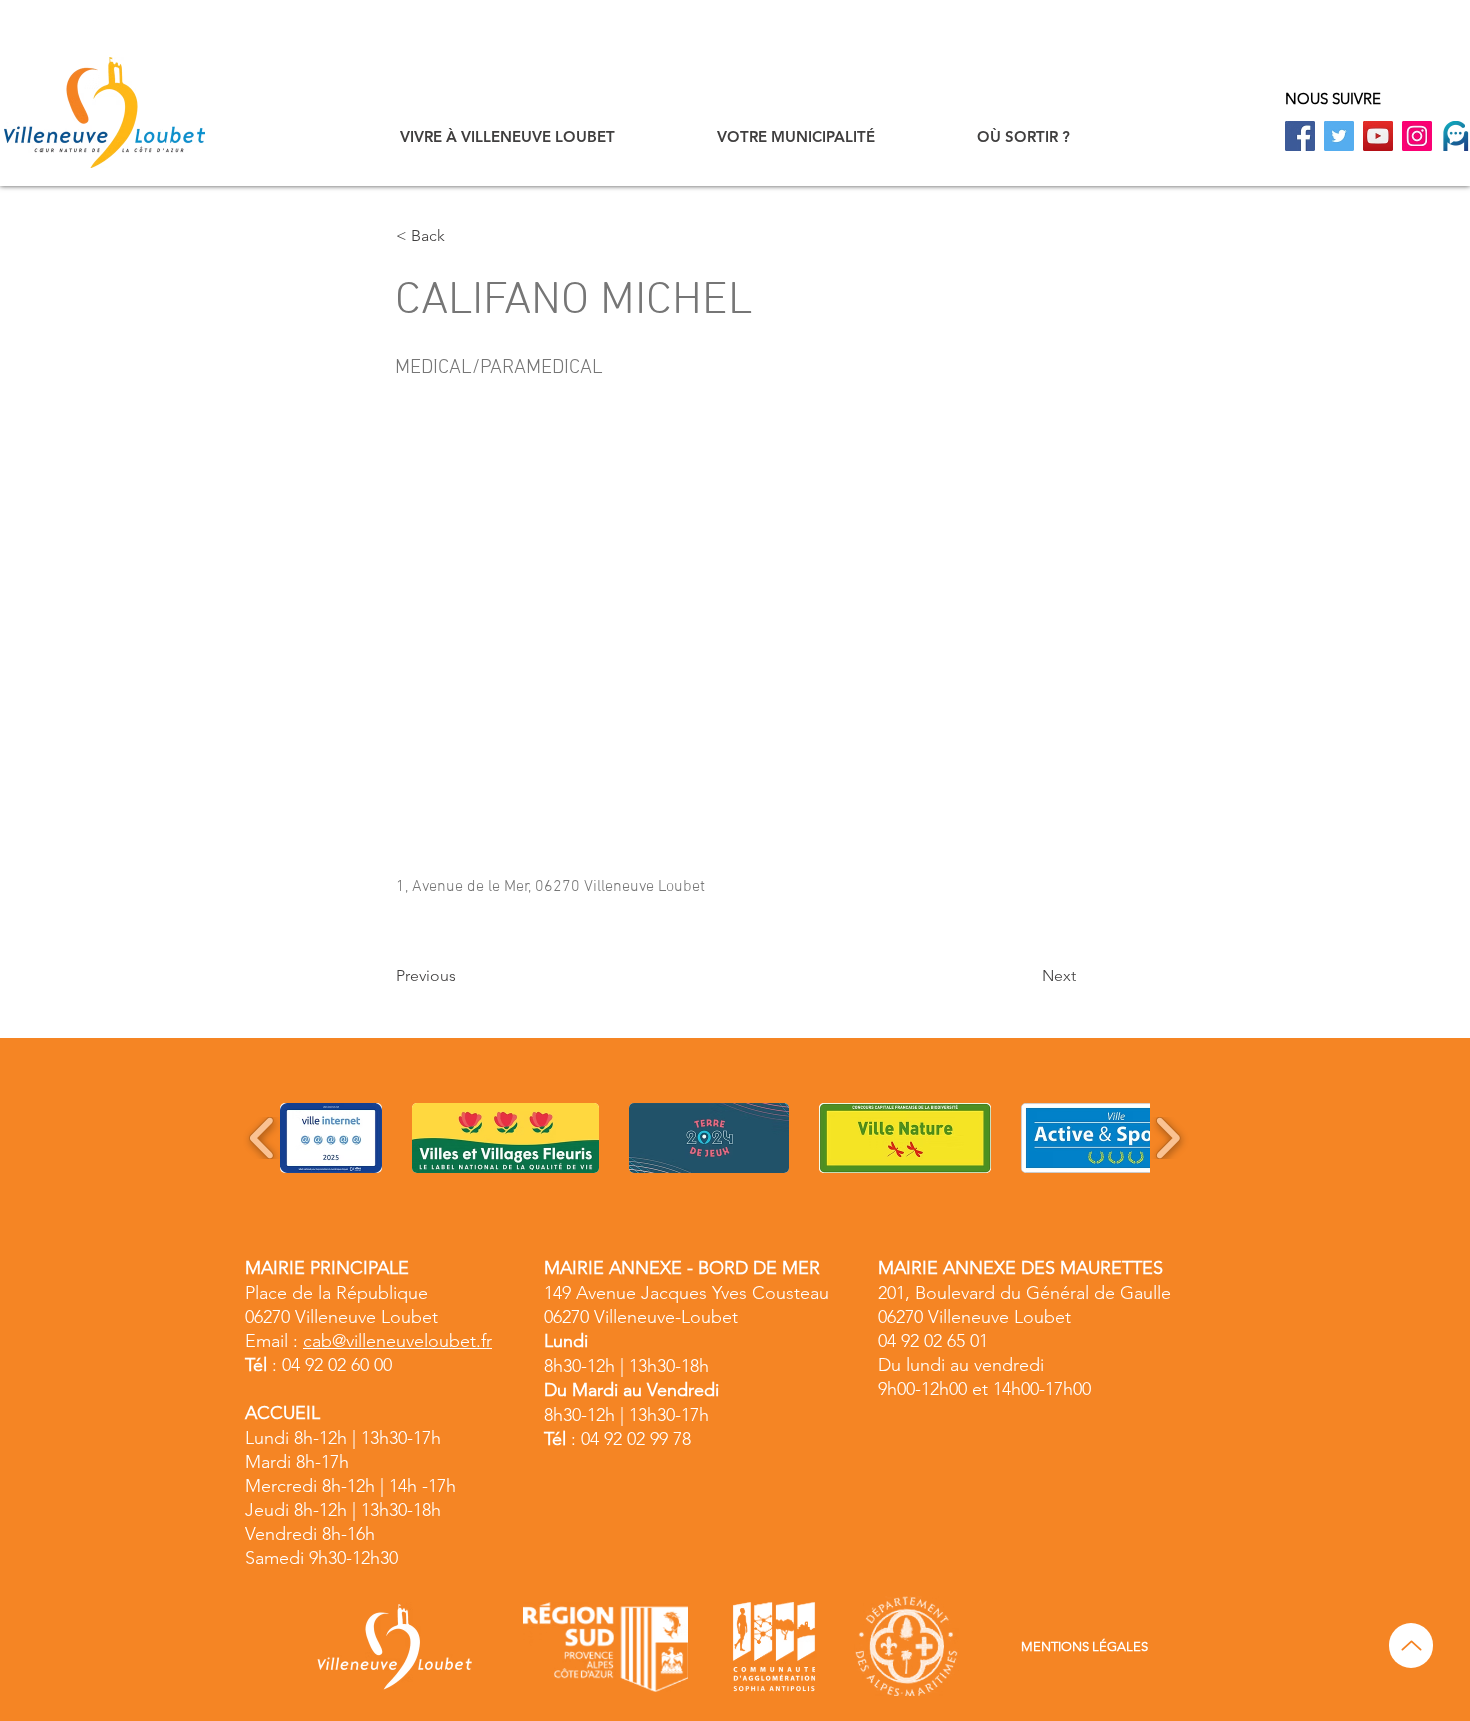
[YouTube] (1378, 136)
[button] (507, 136)
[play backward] (262, 1138)
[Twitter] (1339, 136)
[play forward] (1167, 1138)
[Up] (1411, 1645)
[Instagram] (1417, 136)
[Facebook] (1300, 136)
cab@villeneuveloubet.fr (397, 1341)
